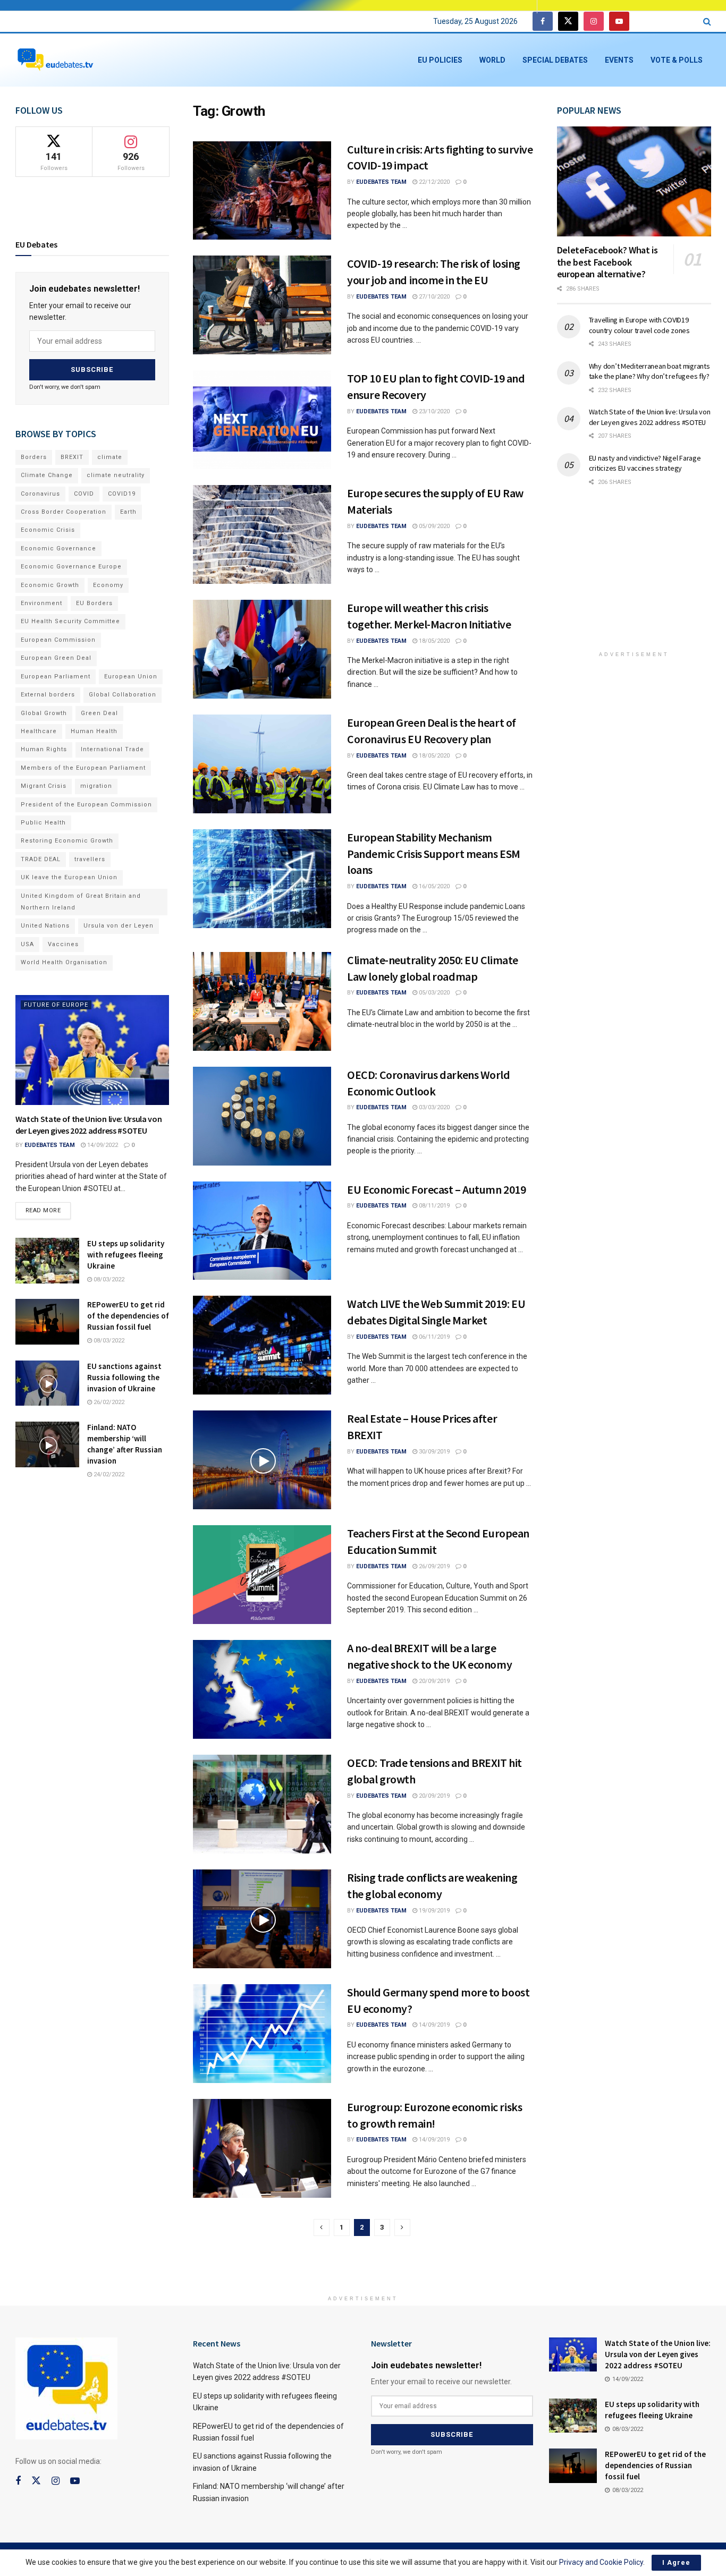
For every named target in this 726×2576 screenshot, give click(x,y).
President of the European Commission (86, 805)
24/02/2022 (108, 1474)
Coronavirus (40, 494)
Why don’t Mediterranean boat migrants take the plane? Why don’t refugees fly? (649, 371)
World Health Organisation (64, 962)
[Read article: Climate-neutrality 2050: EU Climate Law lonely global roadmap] (262, 1001)
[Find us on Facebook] (543, 22)
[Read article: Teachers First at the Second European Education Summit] (262, 1575)
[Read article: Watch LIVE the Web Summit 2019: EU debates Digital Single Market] (262, 1345)
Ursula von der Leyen (119, 926)
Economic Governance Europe (71, 567)
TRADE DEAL (41, 859)
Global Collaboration (123, 695)
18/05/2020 (433, 641)
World (492, 60)
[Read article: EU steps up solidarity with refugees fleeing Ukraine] (47, 1261)
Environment (41, 603)
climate (110, 457)
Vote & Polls (677, 60)
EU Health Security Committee (70, 621)
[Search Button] (707, 22)
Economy (108, 585)
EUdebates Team (381, 182)
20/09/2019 (433, 1681)
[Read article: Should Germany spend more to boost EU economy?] (262, 2034)
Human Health (94, 731)
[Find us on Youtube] (619, 22)
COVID (84, 494)
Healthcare (39, 731)
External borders (48, 695)
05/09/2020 (433, 526)
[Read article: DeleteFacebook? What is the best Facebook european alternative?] (634, 181)
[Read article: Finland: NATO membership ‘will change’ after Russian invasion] (47, 1444)
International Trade (112, 749)
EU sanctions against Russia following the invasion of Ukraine (124, 1377)
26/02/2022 (108, 1402)
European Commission (58, 640)
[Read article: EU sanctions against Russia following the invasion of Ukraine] (47, 1383)
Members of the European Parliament (83, 768)
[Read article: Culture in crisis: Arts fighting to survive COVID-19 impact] (262, 191)
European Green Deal (56, 658)
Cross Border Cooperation (64, 512)
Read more (48, 1208)
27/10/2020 (433, 297)
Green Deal (99, 713)
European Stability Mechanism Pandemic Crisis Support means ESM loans (433, 854)
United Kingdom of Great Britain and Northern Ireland (81, 902)
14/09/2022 (102, 1145)
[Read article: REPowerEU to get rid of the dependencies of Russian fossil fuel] (47, 1322)
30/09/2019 (433, 1452)
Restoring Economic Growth (67, 841)
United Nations (45, 926)
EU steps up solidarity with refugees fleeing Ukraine (126, 1255)
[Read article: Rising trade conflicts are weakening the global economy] (262, 1919)
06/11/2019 (433, 1337)
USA (27, 944)
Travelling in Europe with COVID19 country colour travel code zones (639, 325)
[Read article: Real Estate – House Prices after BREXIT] (262, 1460)
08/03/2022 (108, 1280)
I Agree (676, 2562)
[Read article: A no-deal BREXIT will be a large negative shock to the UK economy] (262, 1689)
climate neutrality (116, 475)
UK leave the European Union (69, 877)
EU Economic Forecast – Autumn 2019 (436, 1189)
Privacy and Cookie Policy (601, 2562)
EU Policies (440, 60)
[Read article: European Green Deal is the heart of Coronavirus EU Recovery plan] (262, 764)
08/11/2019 (433, 1206)
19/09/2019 (433, 1911)
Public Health (43, 823)
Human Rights (44, 749)
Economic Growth (50, 585)
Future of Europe (56, 1005)
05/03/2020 (433, 993)
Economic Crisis (48, 530)
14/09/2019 (433, 2025)
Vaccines (63, 944)
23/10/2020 (433, 411)
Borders (34, 457)
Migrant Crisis (44, 786)
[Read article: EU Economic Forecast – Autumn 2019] (262, 1231)
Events (619, 60)
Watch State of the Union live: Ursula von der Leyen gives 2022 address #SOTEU (650, 417)
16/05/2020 (433, 886)
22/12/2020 (433, 182)
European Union (131, 677)
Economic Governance (58, 549)
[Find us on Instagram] (594, 22)
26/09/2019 (433, 1566)
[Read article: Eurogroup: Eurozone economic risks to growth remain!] (262, 2148)
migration (96, 786)
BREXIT (72, 457)
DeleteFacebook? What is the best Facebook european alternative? (607, 262)
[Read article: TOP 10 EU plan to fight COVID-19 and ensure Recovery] (262, 420)
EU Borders (94, 603)
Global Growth (44, 713)
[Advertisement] (637, 576)
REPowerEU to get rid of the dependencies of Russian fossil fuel (128, 1316)
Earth (128, 512)
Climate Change (47, 475)
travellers (90, 859)
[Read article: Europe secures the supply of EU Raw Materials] (262, 534)
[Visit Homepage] (55, 60)
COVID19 (122, 494)
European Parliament (56, 677)
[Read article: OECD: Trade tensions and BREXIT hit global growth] (262, 1804)
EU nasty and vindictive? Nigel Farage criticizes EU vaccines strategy (645, 463)
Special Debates (555, 60)
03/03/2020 (433, 1107)
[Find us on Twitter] (568, 22)
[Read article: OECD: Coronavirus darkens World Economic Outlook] (262, 1116)
